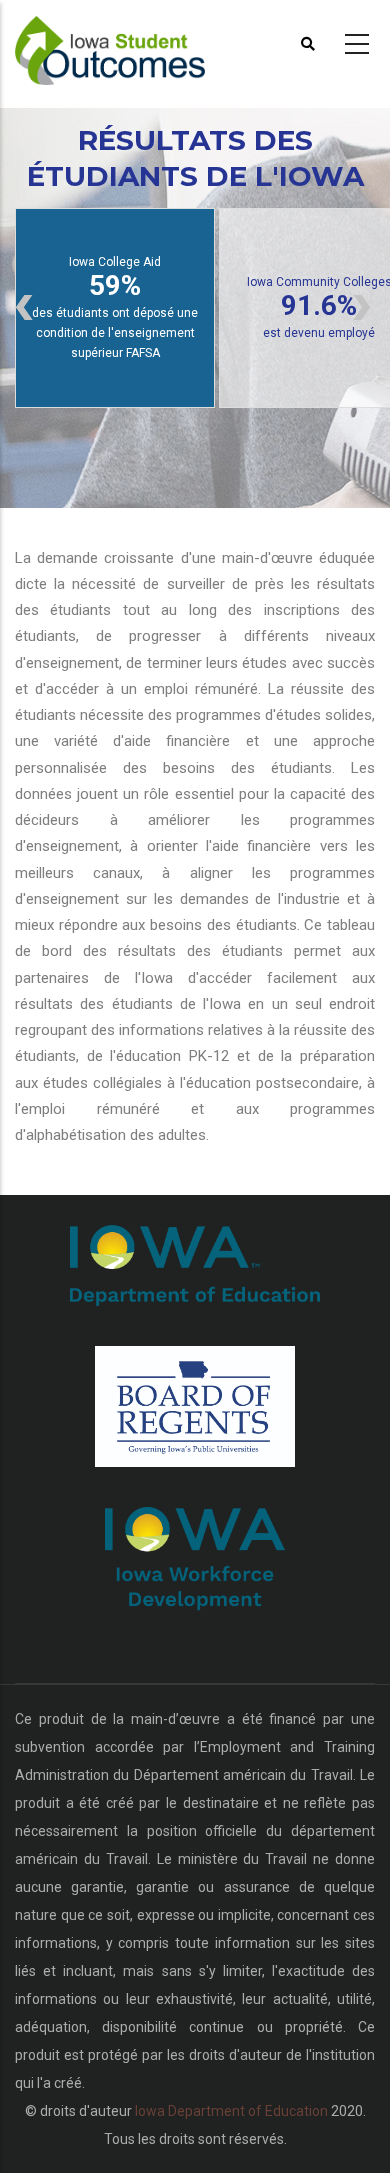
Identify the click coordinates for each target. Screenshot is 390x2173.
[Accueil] (123, 41)
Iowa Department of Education (231, 2111)
